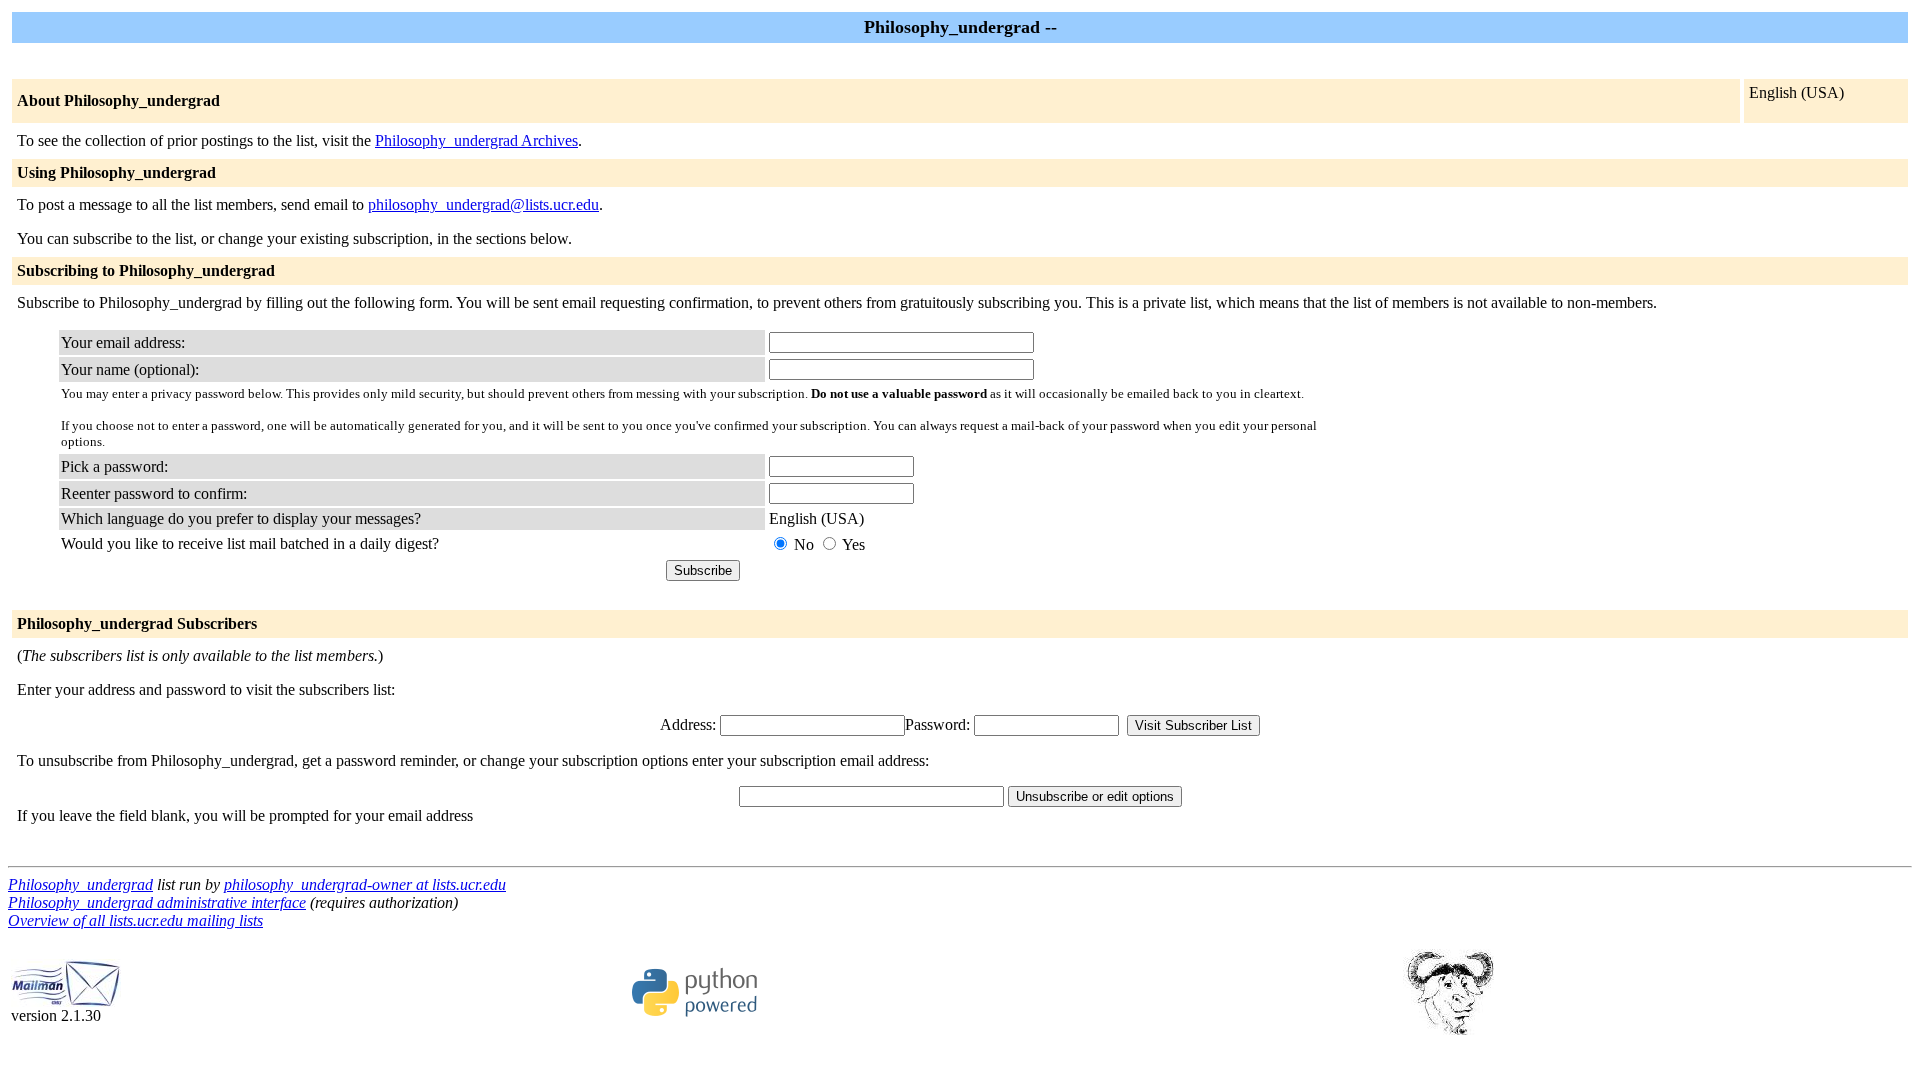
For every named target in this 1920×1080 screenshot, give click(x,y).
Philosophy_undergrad (80, 884)
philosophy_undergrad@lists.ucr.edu (483, 204)
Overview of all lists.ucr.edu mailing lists (135, 920)
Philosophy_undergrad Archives (476, 140)
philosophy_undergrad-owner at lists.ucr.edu (365, 884)
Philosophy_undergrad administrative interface (157, 902)
